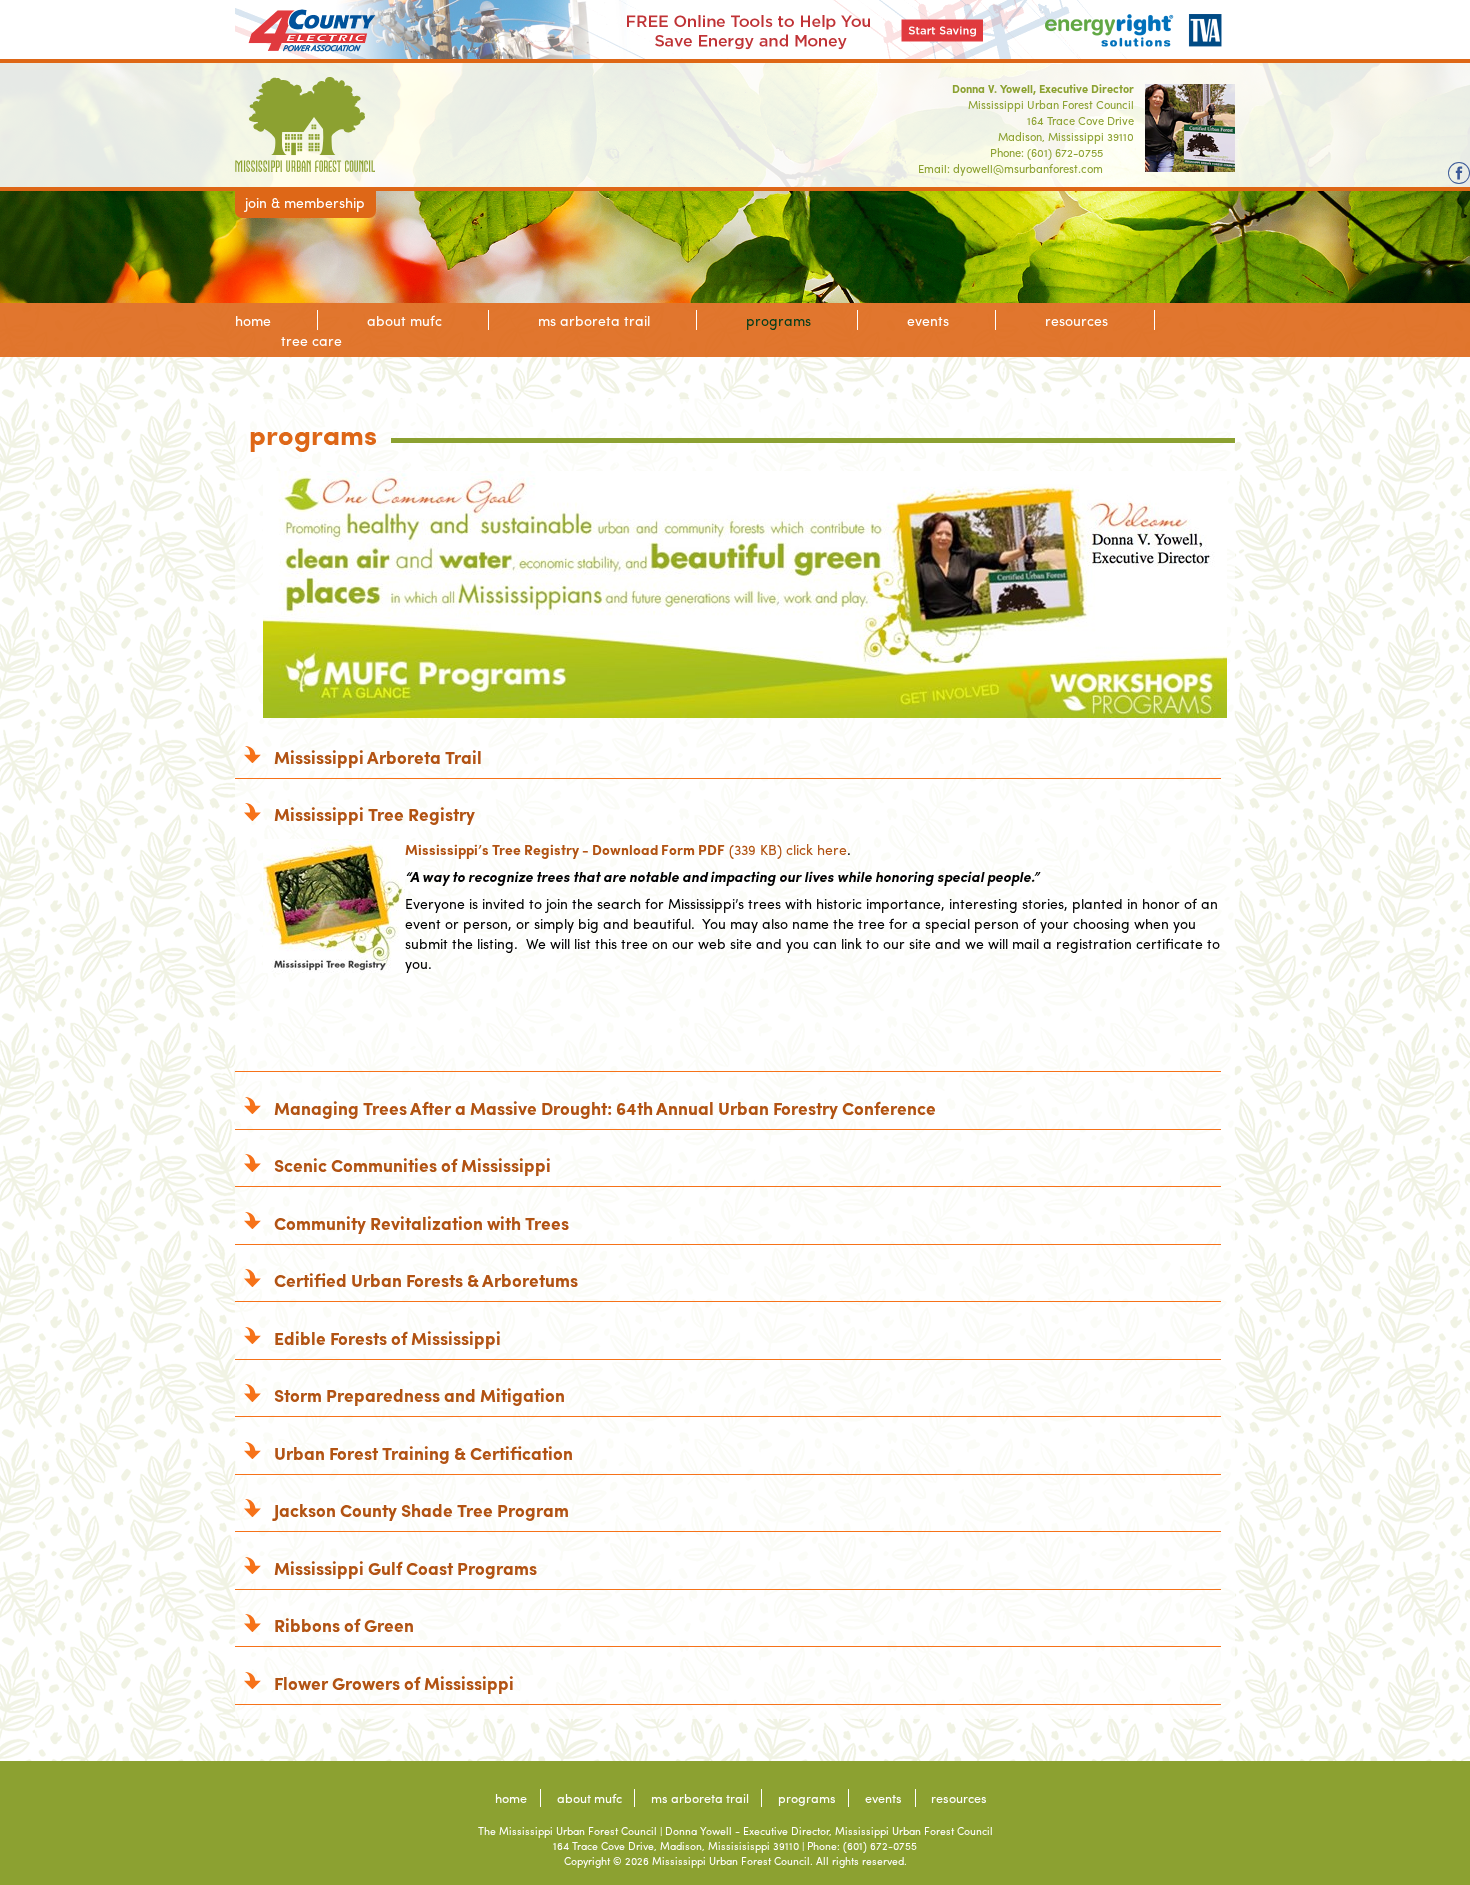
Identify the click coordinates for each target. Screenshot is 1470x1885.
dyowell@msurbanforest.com (1028, 168)
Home (253, 320)
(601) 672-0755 (1065, 152)
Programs (778, 320)
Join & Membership (305, 202)
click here (816, 849)
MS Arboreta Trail (594, 320)
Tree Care (311, 340)
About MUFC (404, 320)
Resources (1076, 320)
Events (928, 320)
